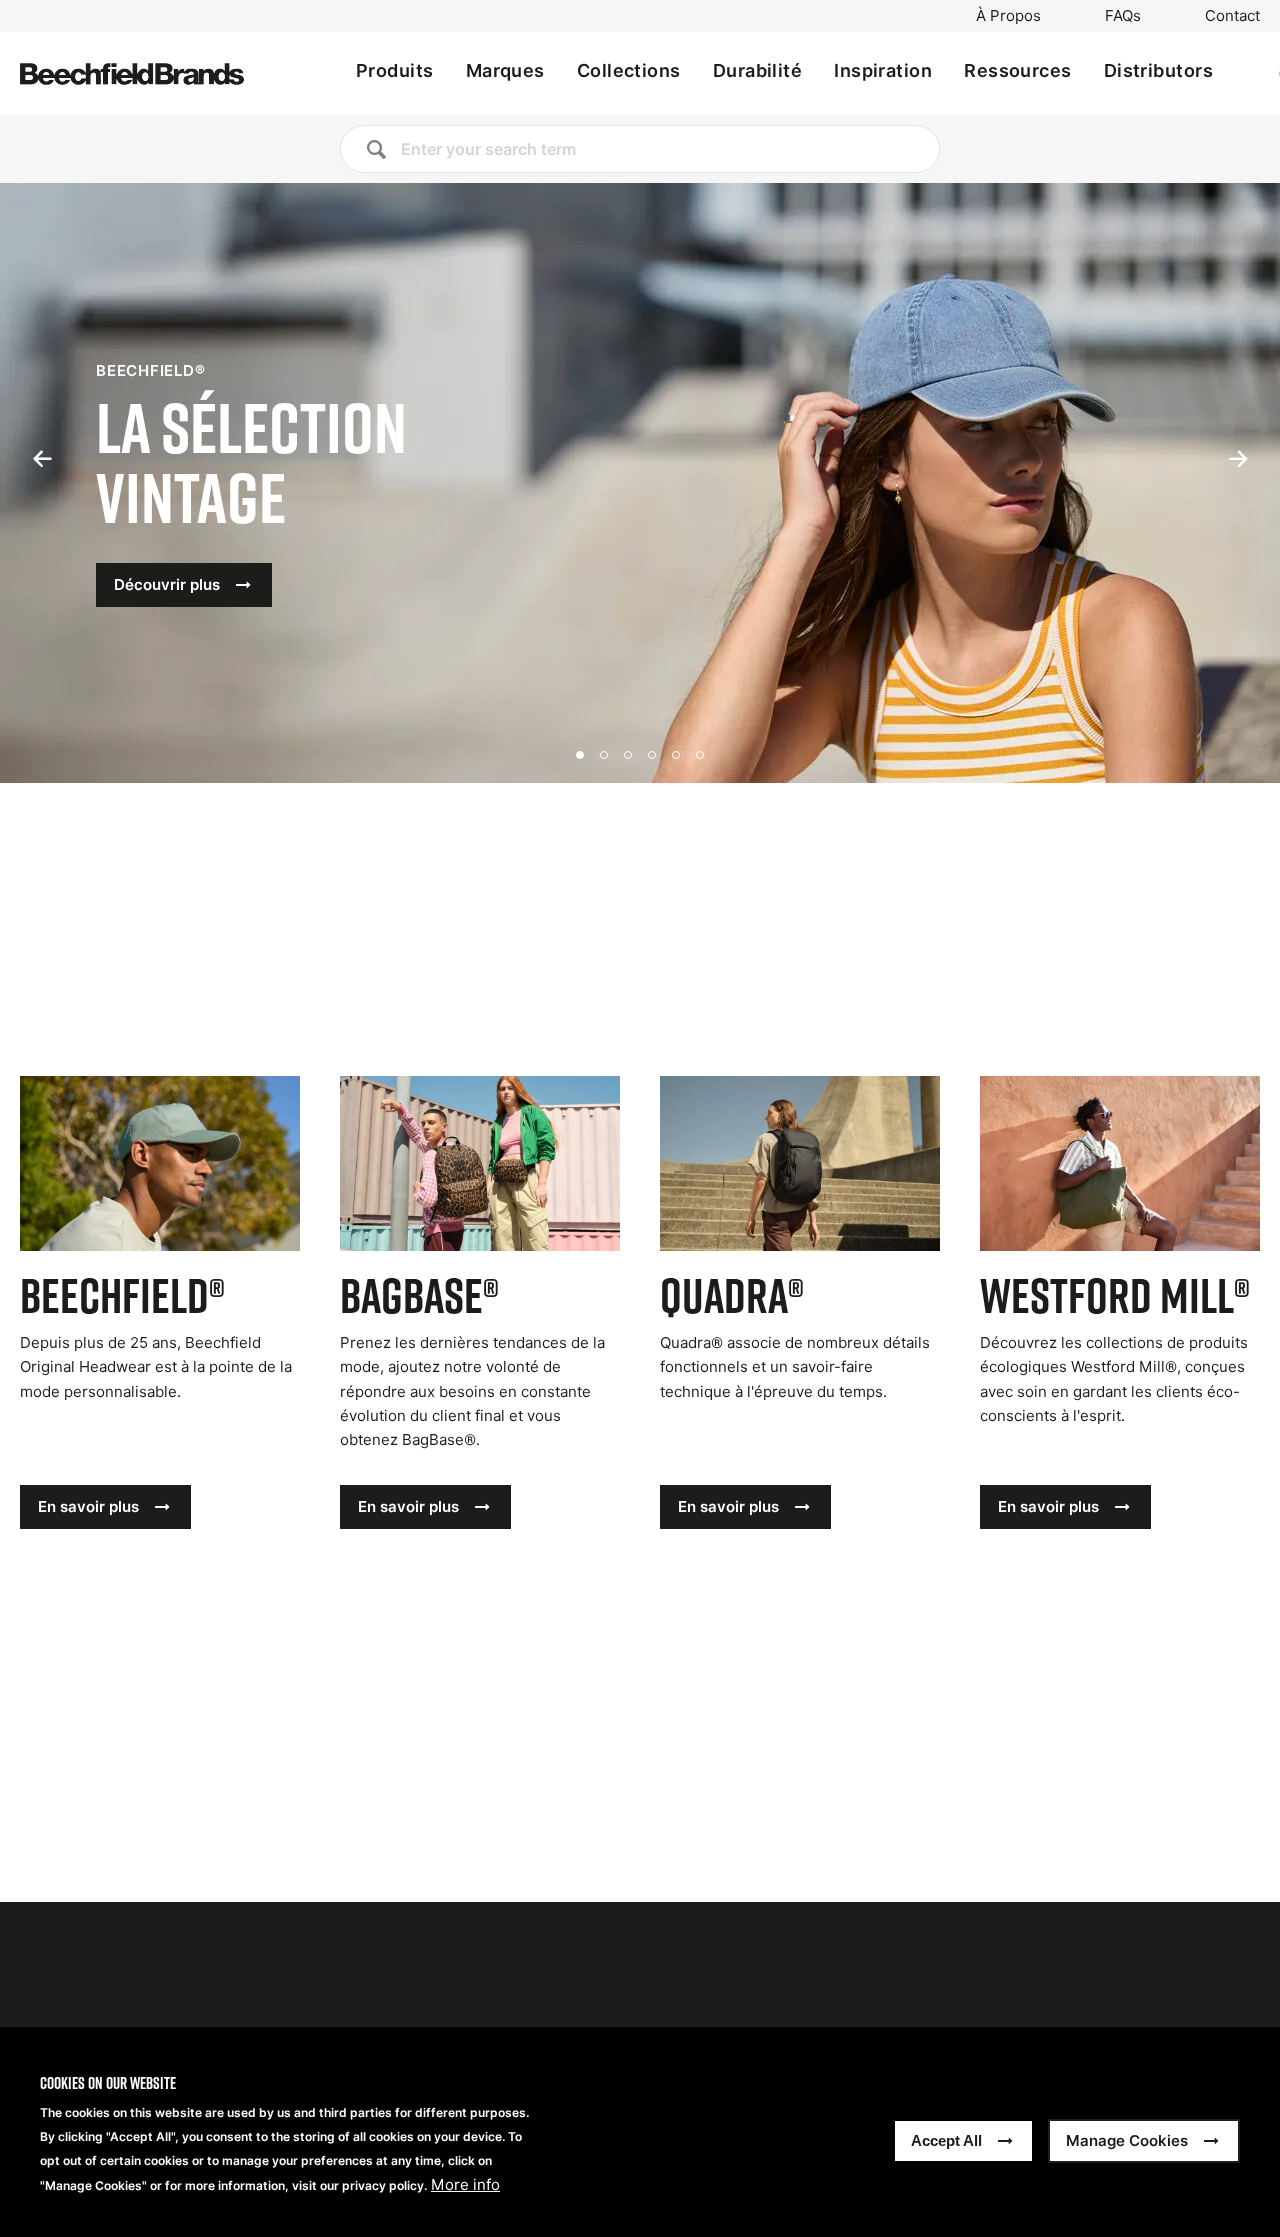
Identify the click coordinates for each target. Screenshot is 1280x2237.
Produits (395, 70)
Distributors (1158, 70)
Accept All (946, 2140)
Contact (1232, 16)
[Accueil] (132, 74)
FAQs (1123, 16)
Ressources (1018, 70)
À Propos (1008, 16)
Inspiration (883, 70)
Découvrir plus (167, 584)
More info (465, 2185)
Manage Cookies (1127, 2140)
